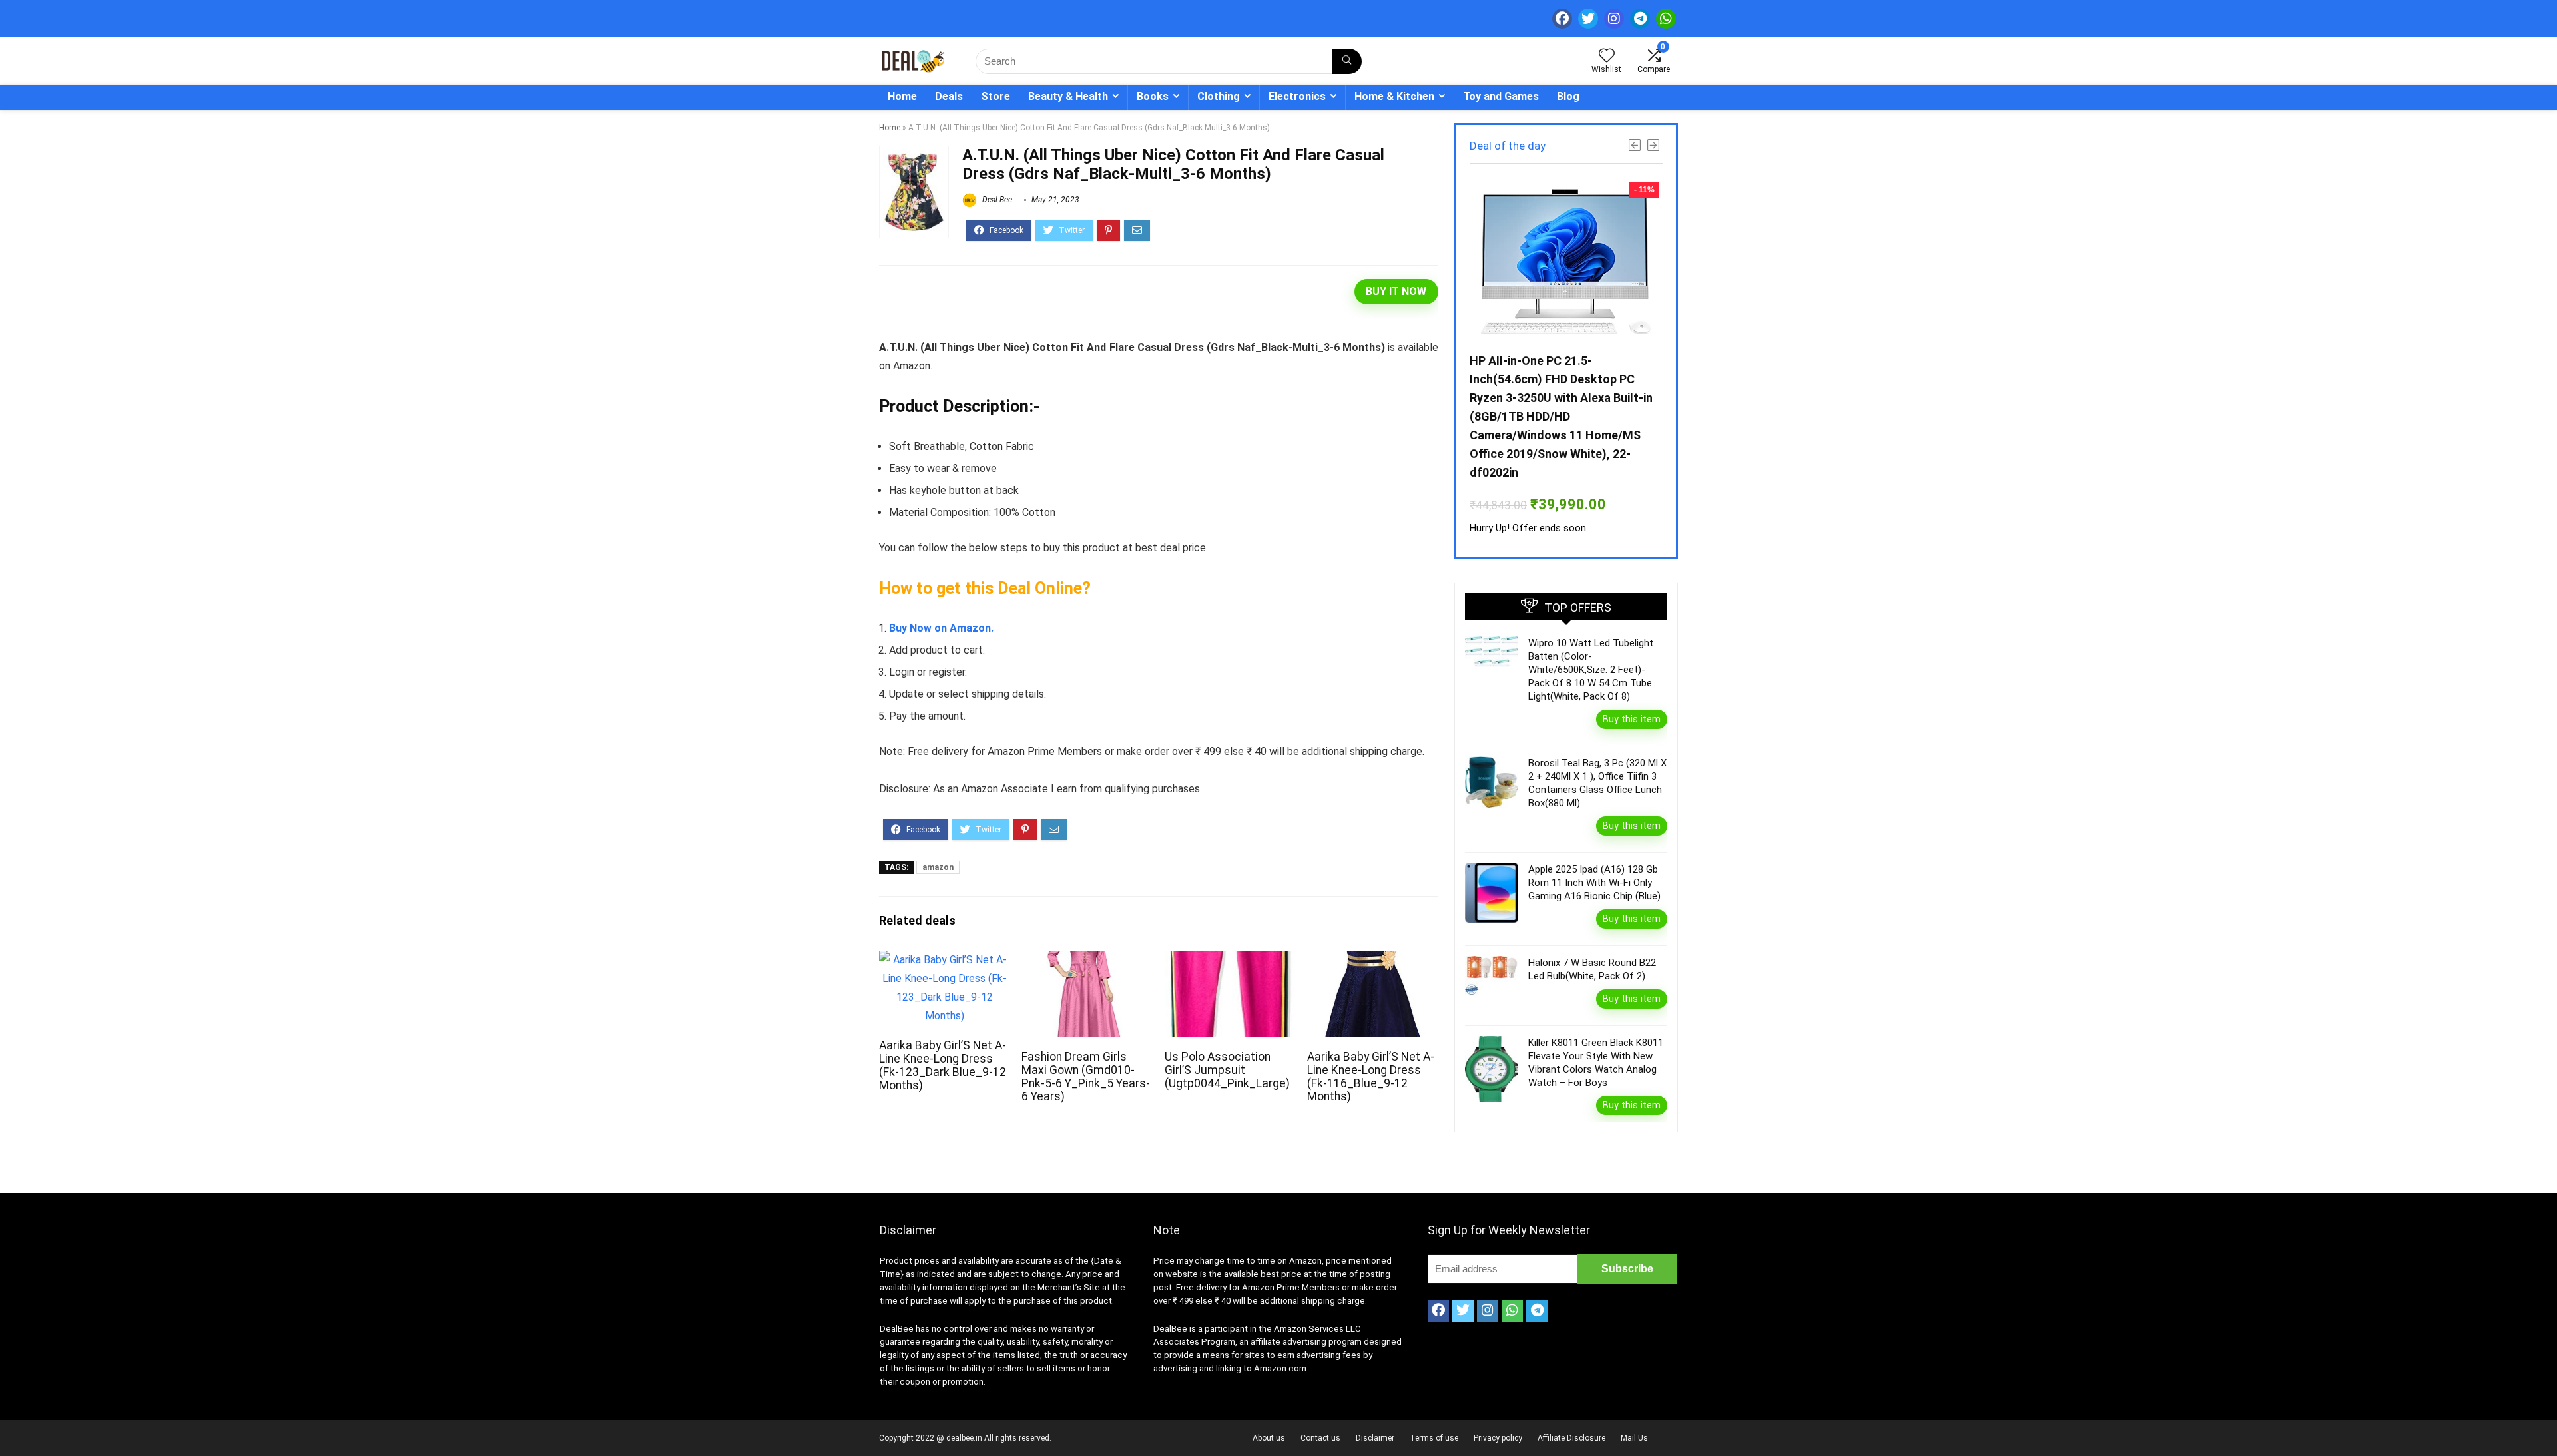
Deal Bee (996, 200)
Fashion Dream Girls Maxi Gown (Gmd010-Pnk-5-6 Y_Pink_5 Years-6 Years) (1086, 1077)
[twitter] (1588, 19)
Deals (949, 96)
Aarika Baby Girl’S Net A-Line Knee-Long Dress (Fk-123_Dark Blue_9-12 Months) (943, 1065)
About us (1269, 1438)
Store (995, 96)
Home (902, 96)
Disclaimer (1375, 1438)
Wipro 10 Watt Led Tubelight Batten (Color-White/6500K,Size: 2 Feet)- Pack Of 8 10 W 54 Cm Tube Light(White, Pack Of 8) (1591, 670)
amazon (938, 867)
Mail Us (1634, 1438)
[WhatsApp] (1666, 19)
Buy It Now (1396, 291)
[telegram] (1640, 19)
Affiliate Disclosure (1571, 1438)
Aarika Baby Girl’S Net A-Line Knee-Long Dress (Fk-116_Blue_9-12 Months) (1371, 1077)
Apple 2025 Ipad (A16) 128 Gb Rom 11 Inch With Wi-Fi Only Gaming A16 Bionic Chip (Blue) (1594, 883)
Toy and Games (1501, 96)
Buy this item (1632, 719)
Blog (1568, 96)
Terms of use (1434, 1438)
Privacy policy (1498, 1438)
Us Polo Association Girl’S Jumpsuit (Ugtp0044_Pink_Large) (1227, 1070)
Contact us (1320, 1438)
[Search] (1347, 61)
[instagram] (1614, 19)
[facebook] (1562, 19)
